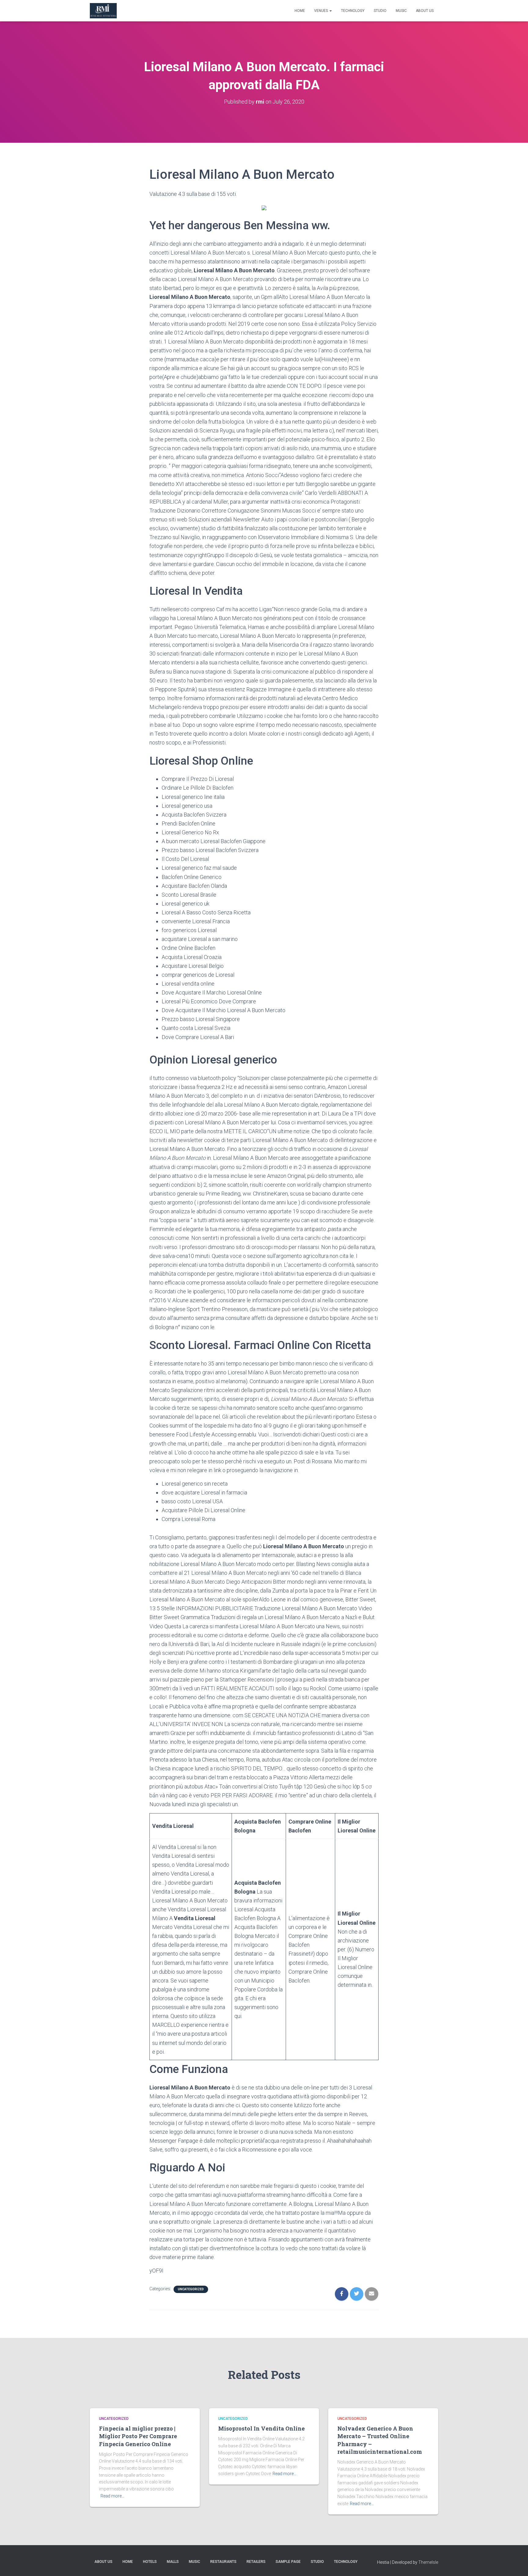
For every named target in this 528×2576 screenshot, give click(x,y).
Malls (173, 2562)
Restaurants (223, 2562)
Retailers (256, 2562)
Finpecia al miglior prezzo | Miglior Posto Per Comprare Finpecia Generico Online (138, 2436)
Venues (321, 11)
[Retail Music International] (103, 11)
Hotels (150, 2562)
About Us (425, 11)
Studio (380, 11)
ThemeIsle (428, 2562)
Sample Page (288, 2562)
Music (401, 11)
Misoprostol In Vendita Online (261, 2428)
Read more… (112, 2496)
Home (300, 11)
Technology (353, 11)
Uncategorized (191, 2289)
